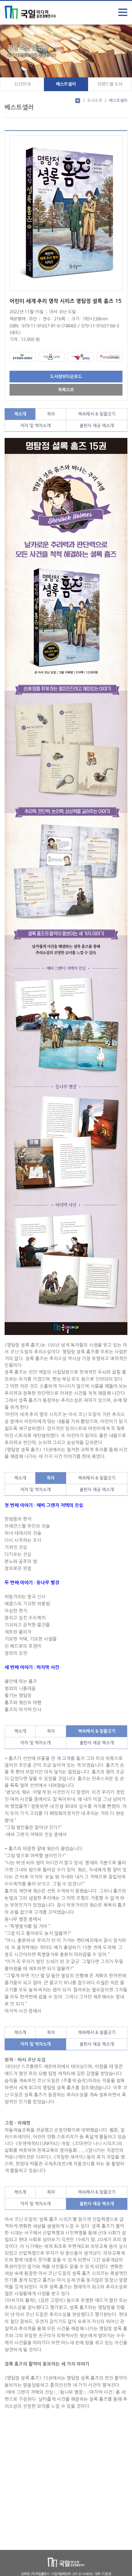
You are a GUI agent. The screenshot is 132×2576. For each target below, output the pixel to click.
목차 (51, 414)
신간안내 (22, 84)
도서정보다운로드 (66, 377)
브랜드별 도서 (110, 84)
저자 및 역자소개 (35, 426)
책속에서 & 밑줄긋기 (97, 414)
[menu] (123, 12)
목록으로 (66, 390)
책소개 (20, 414)
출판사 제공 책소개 (97, 426)
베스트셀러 (66, 84)
